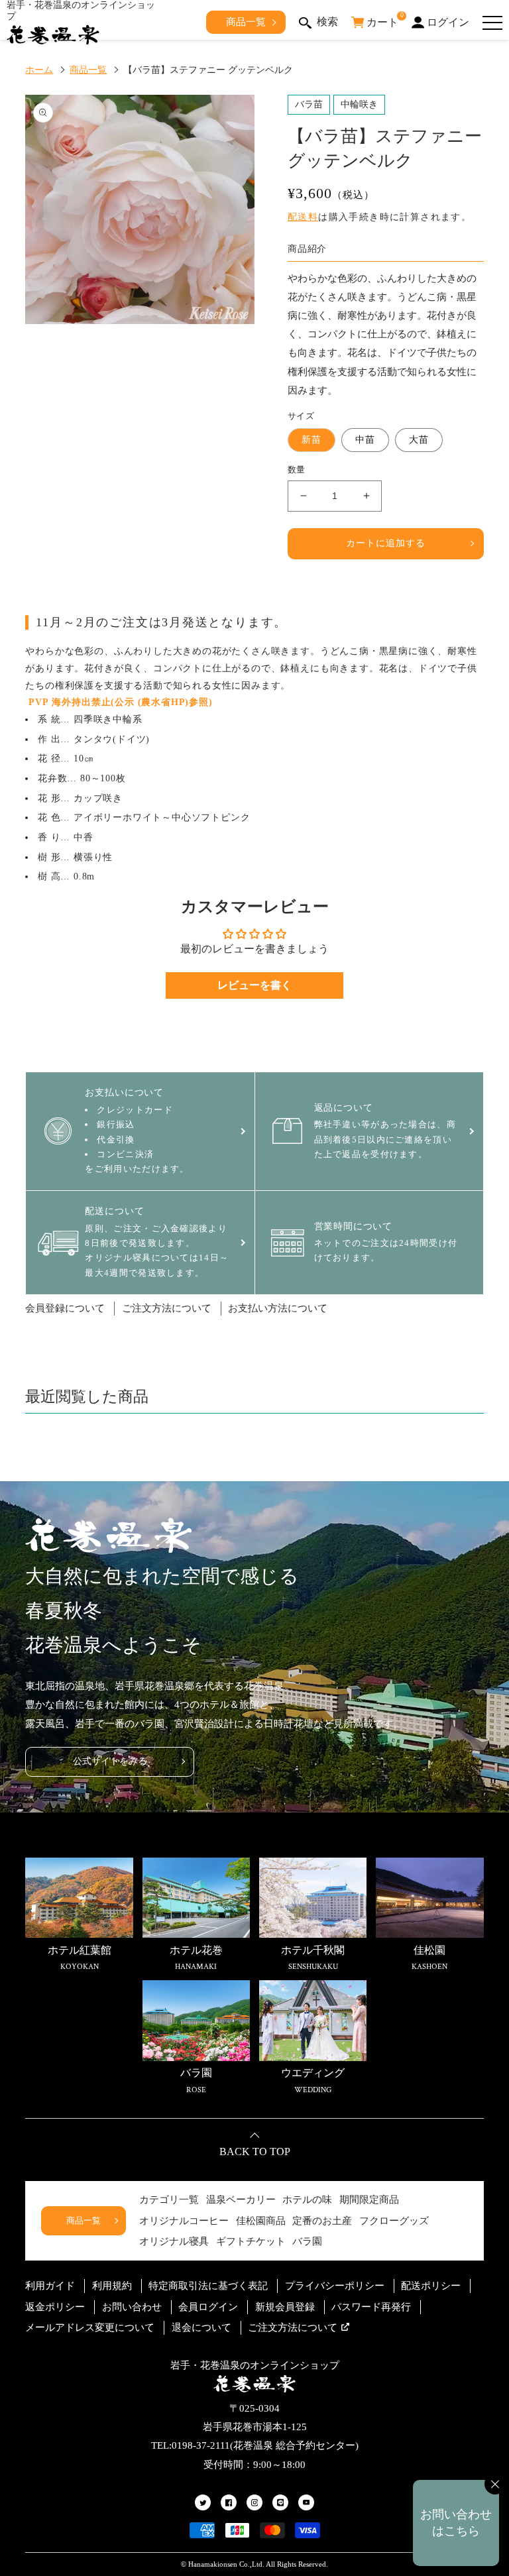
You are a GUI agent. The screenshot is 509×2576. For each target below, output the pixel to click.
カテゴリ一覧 (169, 2200)
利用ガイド (50, 2286)
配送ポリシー (431, 2286)
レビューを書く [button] (254, 985)
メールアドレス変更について (90, 2327)
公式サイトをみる (110, 1761)
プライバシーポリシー (335, 2286)
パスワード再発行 (371, 2307)
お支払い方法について (278, 1308)
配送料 (303, 217)
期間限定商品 (369, 2200)
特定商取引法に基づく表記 (208, 2286)
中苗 (365, 440)
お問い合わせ (132, 2307)
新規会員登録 (285, 2307)
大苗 (419, 440)
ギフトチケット (251, 2241)
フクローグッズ (394, 2221)
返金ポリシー (55, 2307)
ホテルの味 (307, 2200)
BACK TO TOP (255, 2152)
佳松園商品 (261, 2221)
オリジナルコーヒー (184, 2221)
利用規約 (112, 2286)
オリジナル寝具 (174, 2241)
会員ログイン (208, 2307)
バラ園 (307, 2241)
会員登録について (65, 1308)
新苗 (311, 440)
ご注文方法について (167, 1308)
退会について (201, 2327)
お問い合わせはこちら (456, 2523)
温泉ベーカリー (241, 2200)
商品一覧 (246, 22)
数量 (297, 470)
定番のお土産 (322, 2221)
